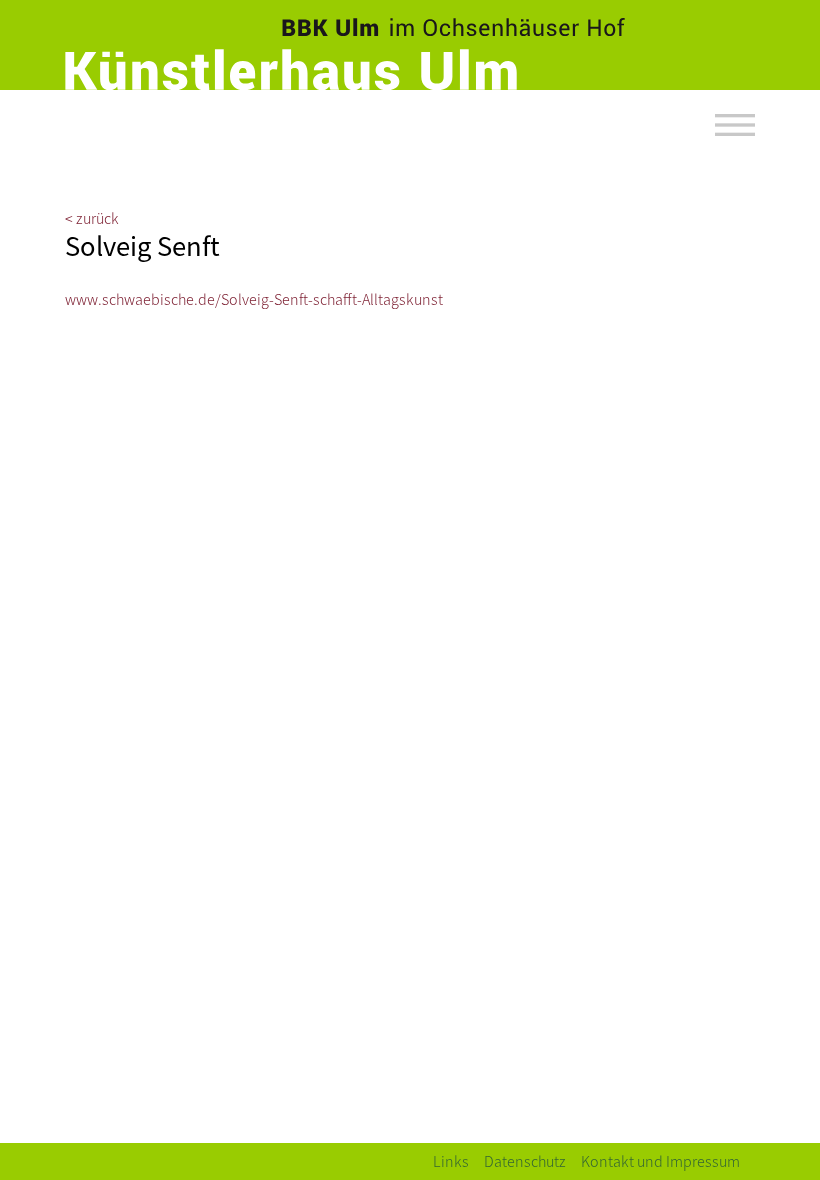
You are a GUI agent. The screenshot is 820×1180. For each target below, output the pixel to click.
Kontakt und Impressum (660, 1160)
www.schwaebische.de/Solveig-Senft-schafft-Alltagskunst (254, 298)
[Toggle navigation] (735, 125)
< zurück (92, 217)
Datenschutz (525, 1160)
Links (451, 1160)
